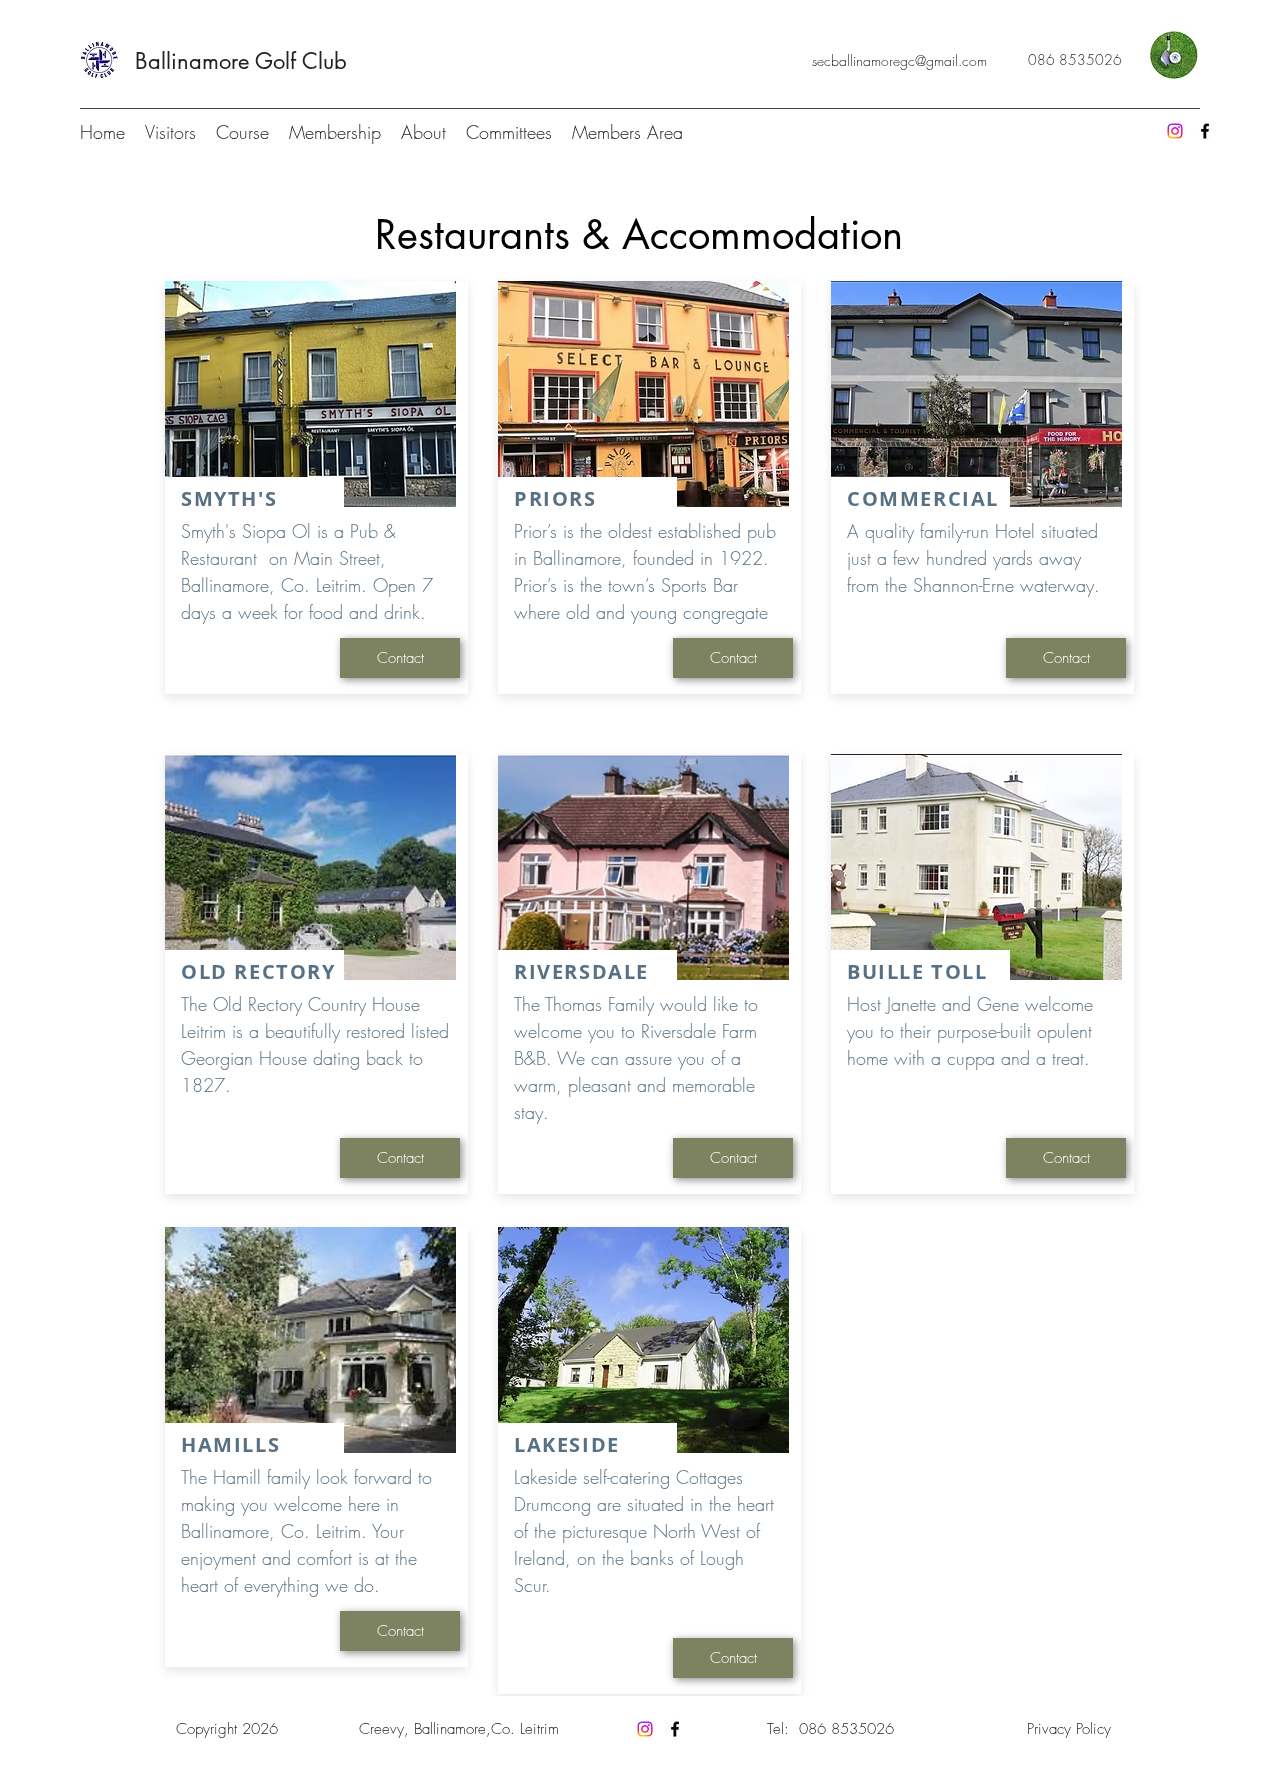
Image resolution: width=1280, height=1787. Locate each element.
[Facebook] (1205, 131)
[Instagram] (1175, 131)
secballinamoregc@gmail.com (899, 60)
